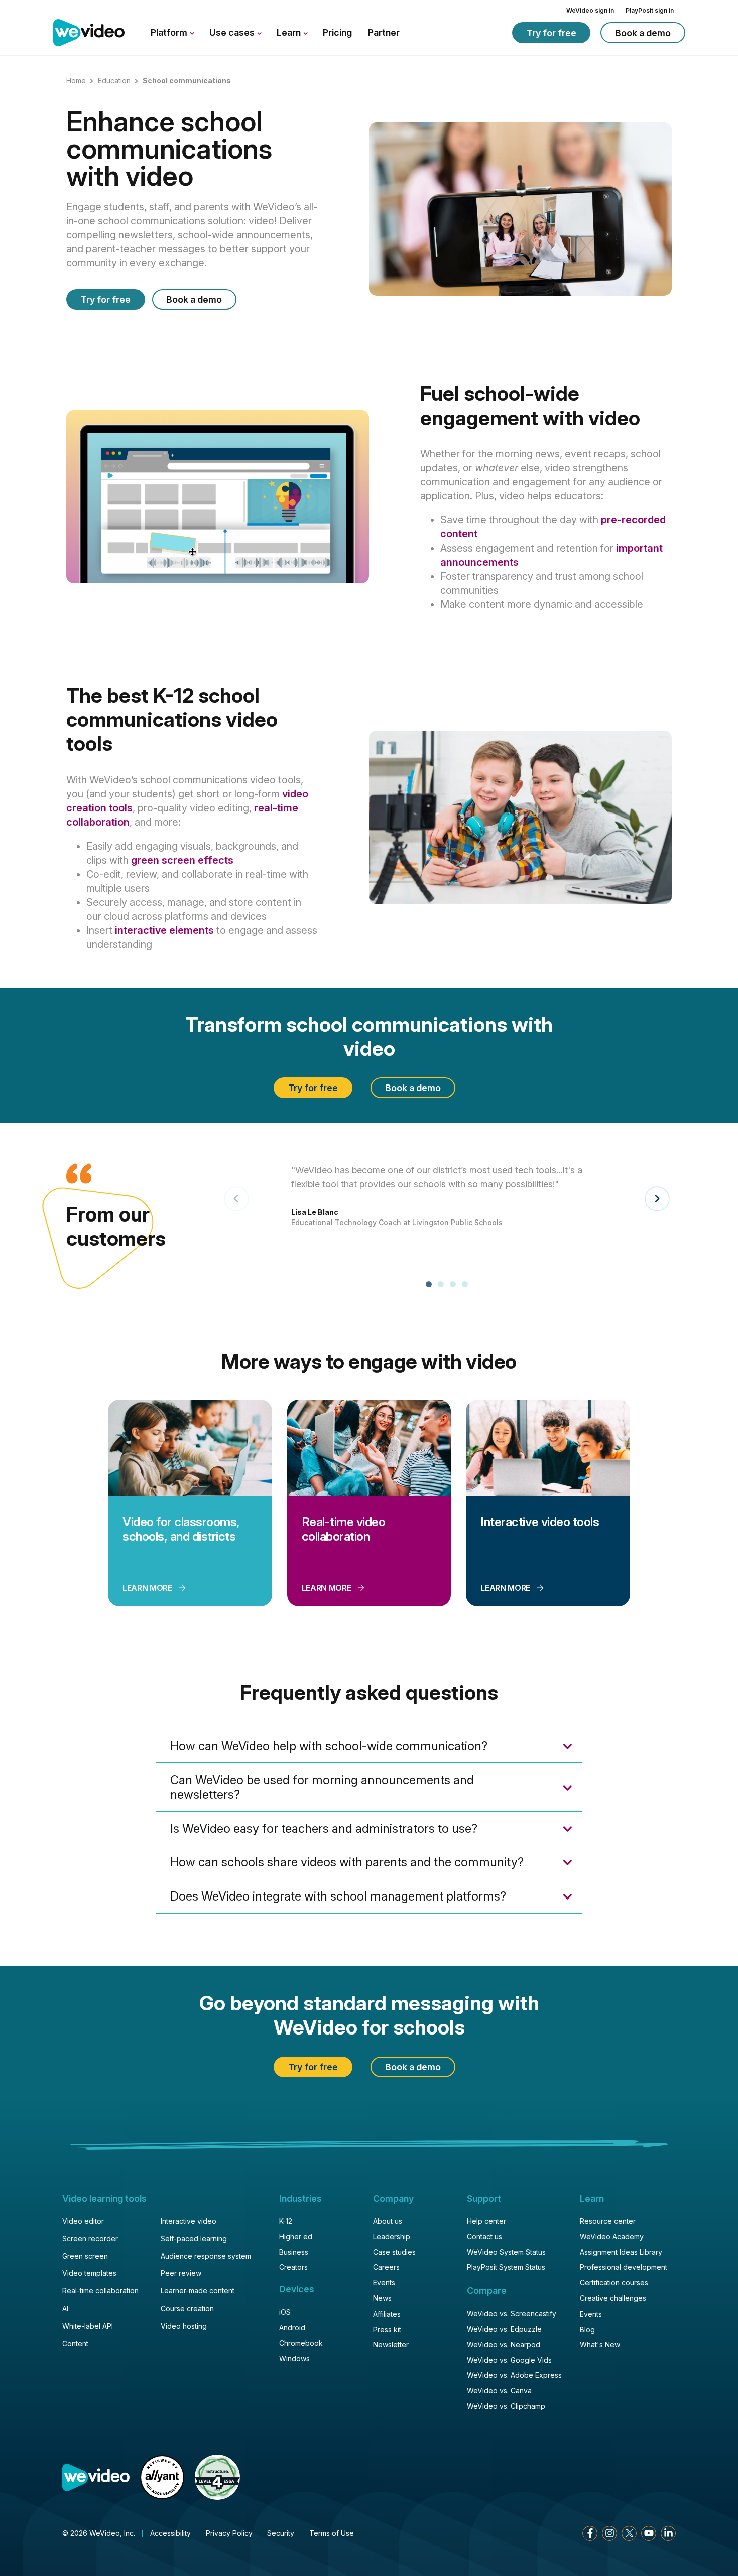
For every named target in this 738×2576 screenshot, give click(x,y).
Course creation (187, 2308)
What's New (600, 2344)
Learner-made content (198, 2291)
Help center (486, 2221)
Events (384, 2283)
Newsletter (391, 2344)
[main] (369, 1051)
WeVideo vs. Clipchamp (506, 2406)
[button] (429, 1284)
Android (292, 2327)
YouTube (649, 2533)
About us (388, 2221)
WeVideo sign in (590, 10)
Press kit (387, 2329)
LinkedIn (668, 2533)
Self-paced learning (194, 2239)
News (382, 2298)
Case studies (394, 2252)
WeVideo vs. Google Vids (509, 2360)
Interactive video (189, 2221)
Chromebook (301, 2343)
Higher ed (296, 2236)
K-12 (286, 2221)
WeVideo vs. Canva (499, 2391)
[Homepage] (89, 33)
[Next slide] (657, 1199)
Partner (384, 32)
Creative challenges (613, 2298)
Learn (290, 32)
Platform (170, 32)
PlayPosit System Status (506, 2267)
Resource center (608, 2221)
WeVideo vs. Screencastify (512, 2313)
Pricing (337, 32)
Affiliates (387, 2314)
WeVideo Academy (612, 2236)
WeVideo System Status (506, 2252)
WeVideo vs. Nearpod (504, 2344)
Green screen (85, 2256)
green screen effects (182, 860)
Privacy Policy (229, 2533)
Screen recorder (90, 2239)
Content (75, 2343)
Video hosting (184, 2326)
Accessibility (170, 2533)
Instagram (609, 2533)
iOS (285, 2312)
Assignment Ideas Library (621, 2252)
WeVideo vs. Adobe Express (514, 2375)
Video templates (89, 2273)
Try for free (551, 33)
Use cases (233, 32)
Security (281, 2533)
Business (294, 2252)
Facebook (590, 2533)
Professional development (624, 2267)
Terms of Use (332, 2533)
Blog (587, 2329)
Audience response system (206, 2256)
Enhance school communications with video (169, 149)
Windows (294, 2358)
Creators (293, 2267)
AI (65, 2308)
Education (114, 81)
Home (76, 81)
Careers (386, 2267)
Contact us (484, 2236)
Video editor (83, 2221)
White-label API (88, 2326)
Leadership (392, 2236)
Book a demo (643, 33)
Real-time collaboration (100, 2291)
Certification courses (614, 2283)
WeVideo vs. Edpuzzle (504, 2329)
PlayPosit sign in (650, 10)
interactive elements (164, 930)
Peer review (181, 2273)
